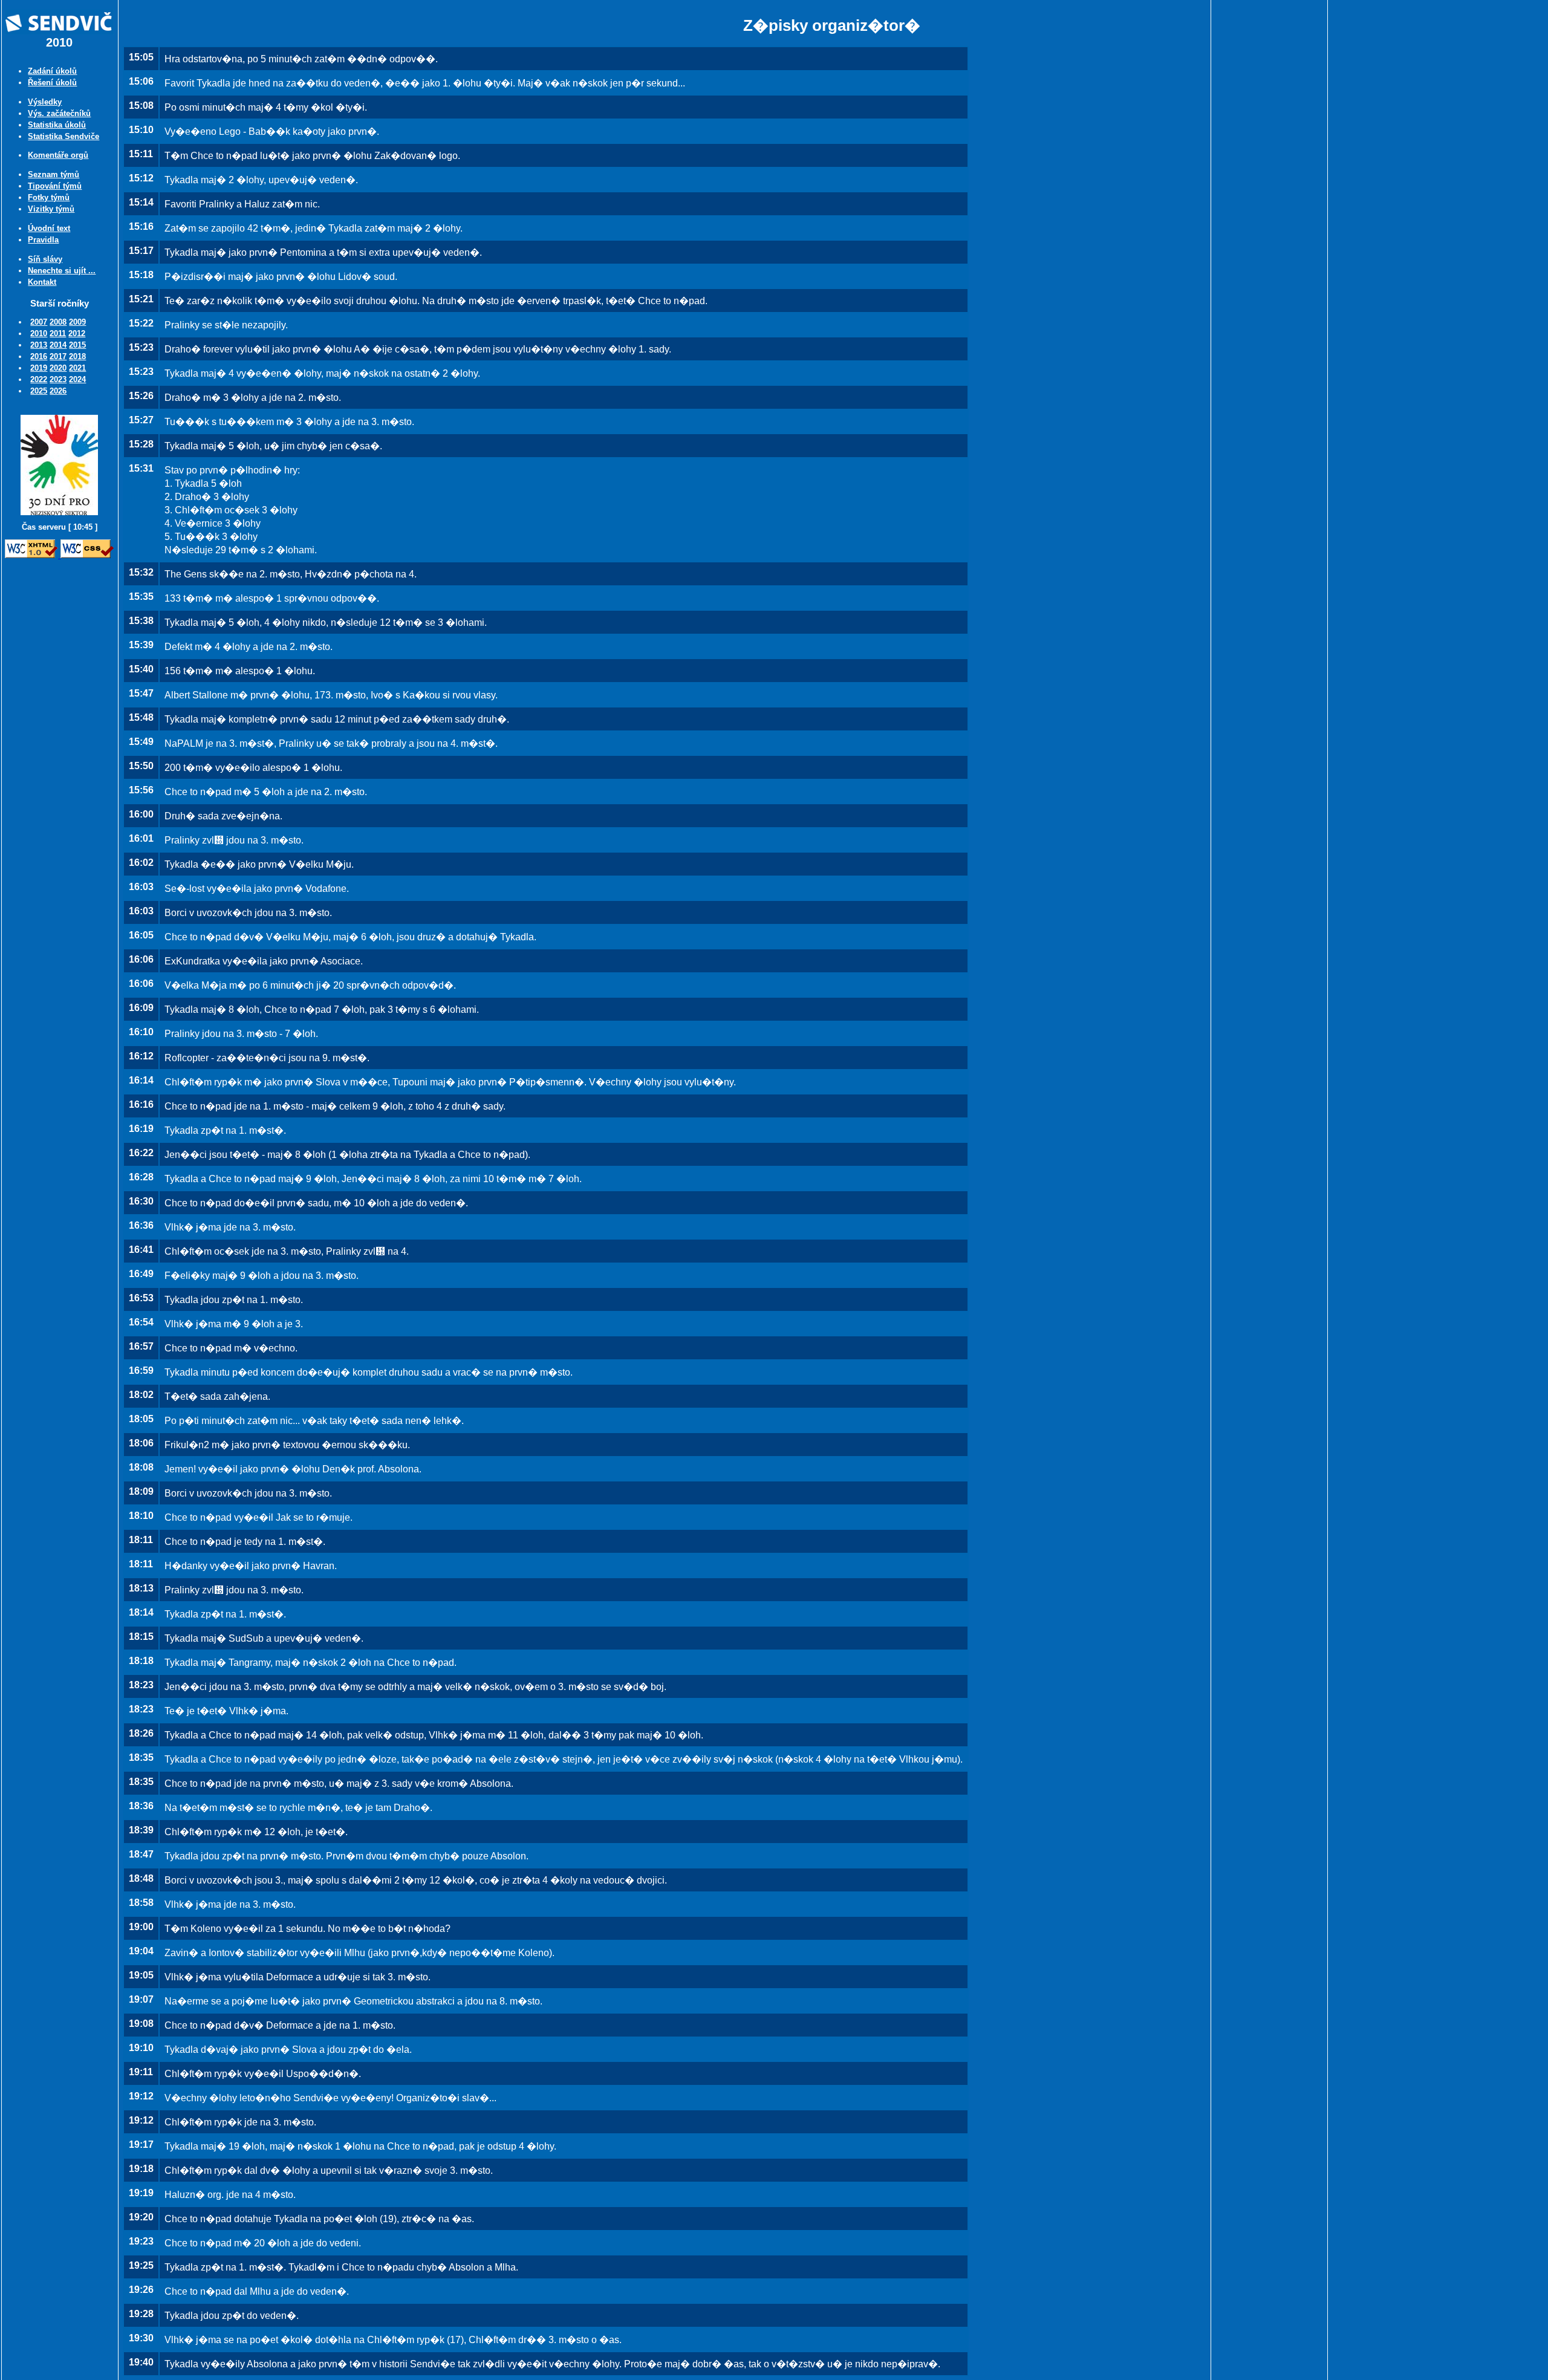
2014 (58, 345)
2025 (39, 391)
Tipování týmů (55, 186)
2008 (58, 322)
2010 (39, 333)
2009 (77, 322)
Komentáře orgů (58, 155)
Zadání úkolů (52, 71)
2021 (77, 368)
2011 (58, 333)
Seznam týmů (54, 174)
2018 (77, 356)
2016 (39, 356)
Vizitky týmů (51, 209)
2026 (58, 391)
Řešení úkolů (52, 83)
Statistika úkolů (57, 125)
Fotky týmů (49, 197)
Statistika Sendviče (63, 136)
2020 (58, 368)
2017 (58, 356)
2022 (39, 379)
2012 (77, 333)
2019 (39, 368)
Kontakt (42, 282)
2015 (77, 345)
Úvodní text (49, 228)
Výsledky (45, 102)
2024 (77, 379)
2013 (39, 345)
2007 (39, 322)
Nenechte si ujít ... (62, 271)
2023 (58, 379)
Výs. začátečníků (59, 113)
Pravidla (43, 240)
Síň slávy (45, 259)
